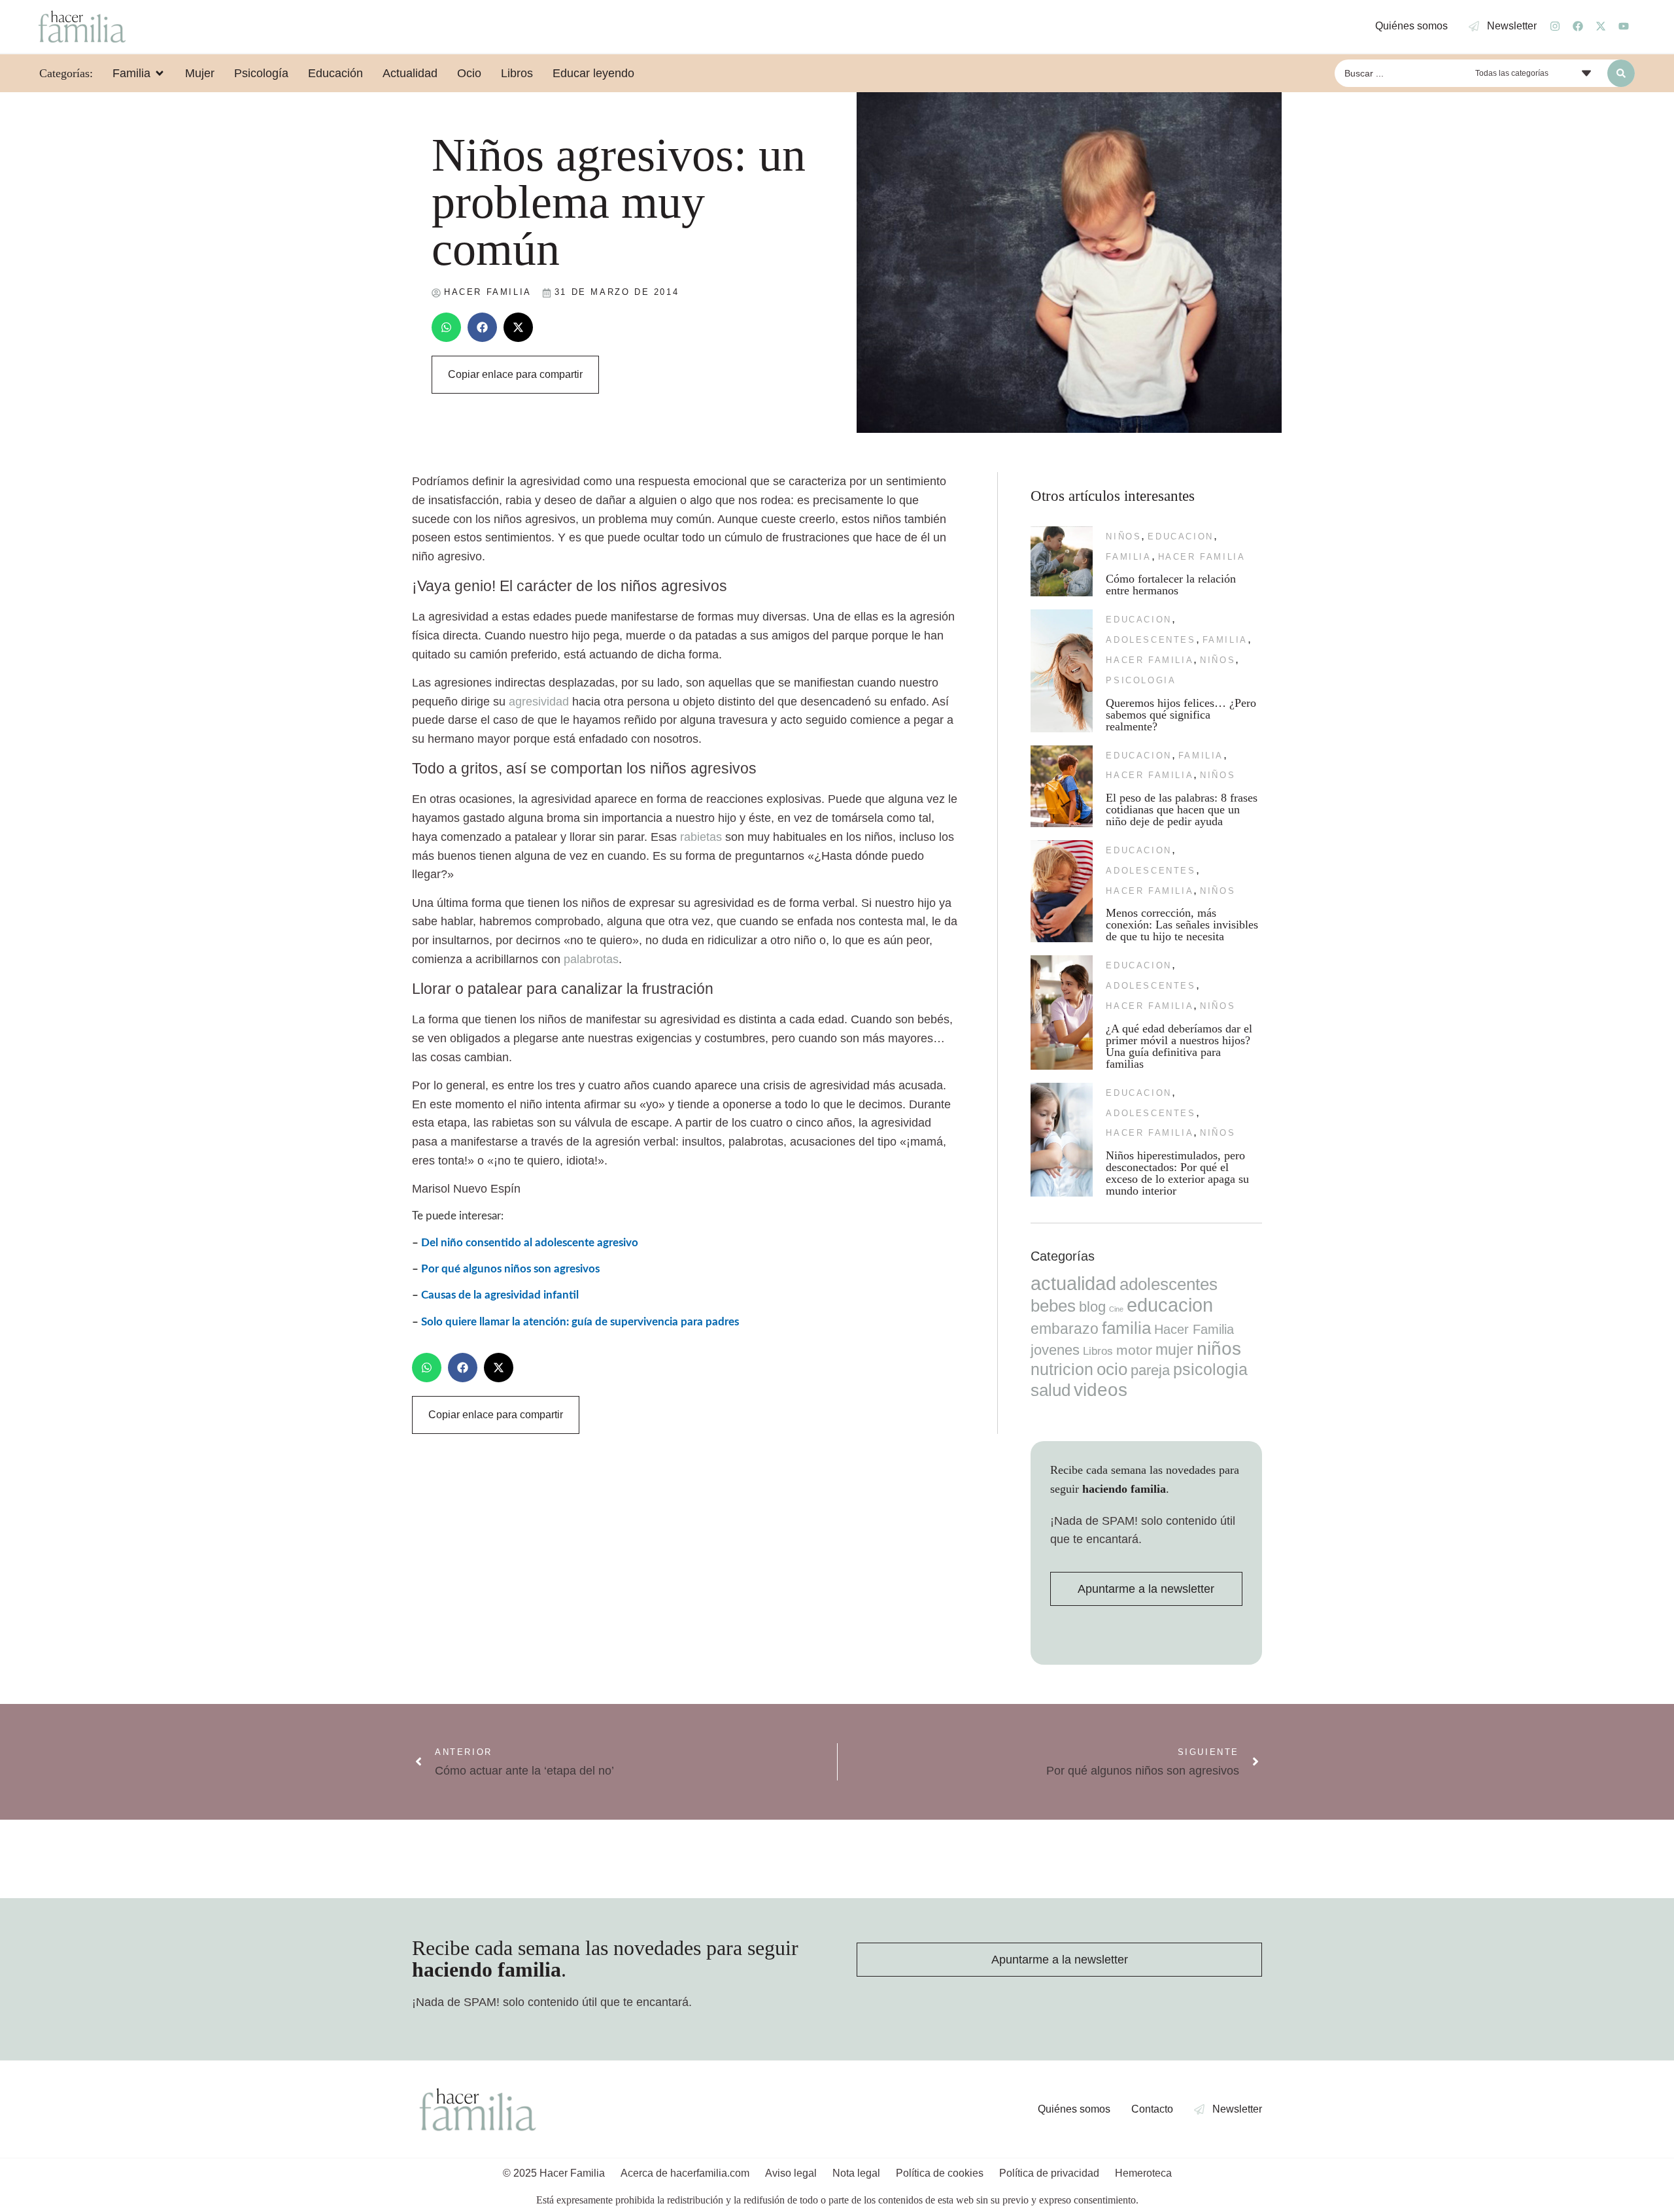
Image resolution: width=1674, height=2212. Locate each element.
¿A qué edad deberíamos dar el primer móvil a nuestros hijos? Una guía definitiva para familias (1179, 1046)
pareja (1150, 1370)
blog (1092, 1307)
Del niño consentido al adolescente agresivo (530, 1243)
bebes (1053, 1306)
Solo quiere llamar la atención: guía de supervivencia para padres (580, 1322)
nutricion (1062, 1369)
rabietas (701, 837)
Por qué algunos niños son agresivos (510, 1269)
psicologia (1141, 680)
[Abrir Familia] (160, 73)
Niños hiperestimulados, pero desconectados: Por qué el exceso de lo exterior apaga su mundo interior (1177, 1173)
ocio (1112, 1369)
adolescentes (1151, 640)
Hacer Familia (1202, 557)
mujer (1174, 1350)
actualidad (1073, 1284)
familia (1128, 557)
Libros (1098, 1351)
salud (1051, 1390)
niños (1123, 536)
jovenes (1055, 1350)
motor (1134, 1350)
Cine (1116, 1309)
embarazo (1065, 1329)
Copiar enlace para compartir (515, 374)
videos (1101, 1390)
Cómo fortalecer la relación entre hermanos (1171, 585)
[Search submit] (1621, 73)
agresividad (539, 702)
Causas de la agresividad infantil (500, 1295)
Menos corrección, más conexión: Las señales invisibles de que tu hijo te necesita (1182, 925)
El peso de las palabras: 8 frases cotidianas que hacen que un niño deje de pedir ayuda (1182, 809)
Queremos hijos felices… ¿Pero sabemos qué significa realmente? (1181, 715)
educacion (1180, 536)
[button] (446, 327)
